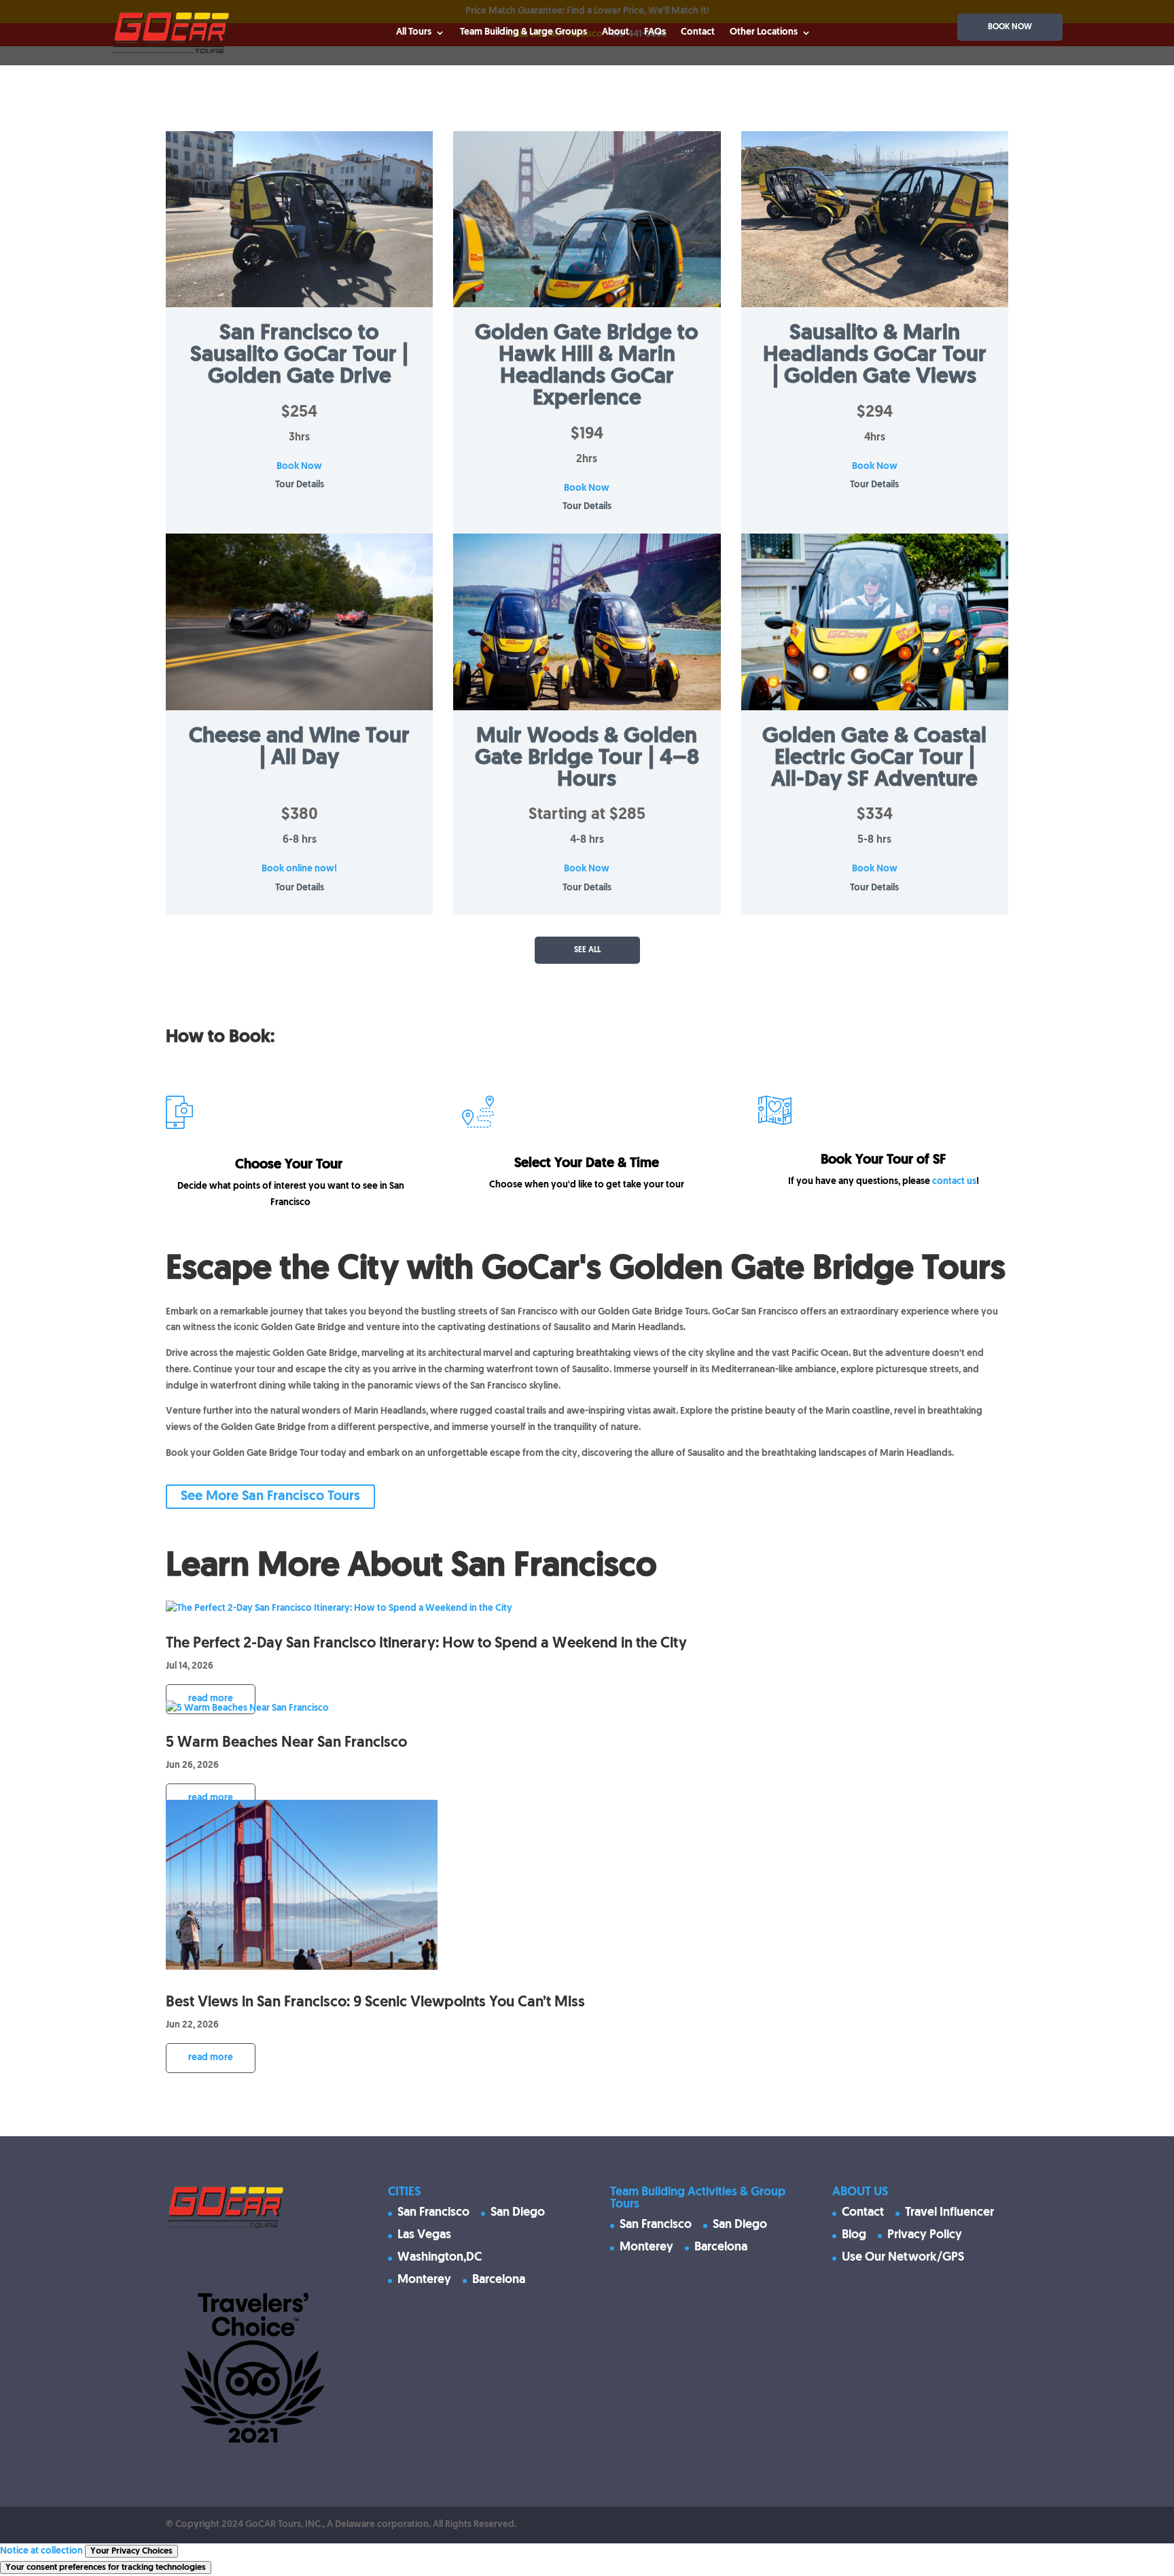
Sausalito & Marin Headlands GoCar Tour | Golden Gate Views (875, 355)
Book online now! (299, 869)
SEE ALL (587, 950)
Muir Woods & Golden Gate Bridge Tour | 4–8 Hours (587, 759)
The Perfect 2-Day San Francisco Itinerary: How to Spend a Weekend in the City (426, 1644)
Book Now (299, 467)
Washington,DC (440, 2258)
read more (211, 1699)
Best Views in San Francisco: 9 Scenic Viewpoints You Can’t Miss (375, 2003)
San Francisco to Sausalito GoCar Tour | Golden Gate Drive (299, 355)
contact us (954, 1182)
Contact (698, 32)
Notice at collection (41, 2551)
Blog (854, 2235)
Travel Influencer (949, 2213)
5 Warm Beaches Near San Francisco (286, 1743)
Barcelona (499, 2280)
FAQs (655, 32)
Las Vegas (424, 2235)
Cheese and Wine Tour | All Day (299, 748)
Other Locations (764, 32)
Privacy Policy (925, 2235)
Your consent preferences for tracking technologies (106, 2568)
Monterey (424, 2280)
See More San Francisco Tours (270, 1497)
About (616, 32)
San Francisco (433, 2213)
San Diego (518, 2213)
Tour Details (300, 485)
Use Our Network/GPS (903, 2258)
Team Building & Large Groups (523, 32)
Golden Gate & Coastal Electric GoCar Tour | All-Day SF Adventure (874, 759)
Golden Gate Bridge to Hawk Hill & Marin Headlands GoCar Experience (587, 366)
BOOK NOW (1010, 27)
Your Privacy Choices (131, 2551)
